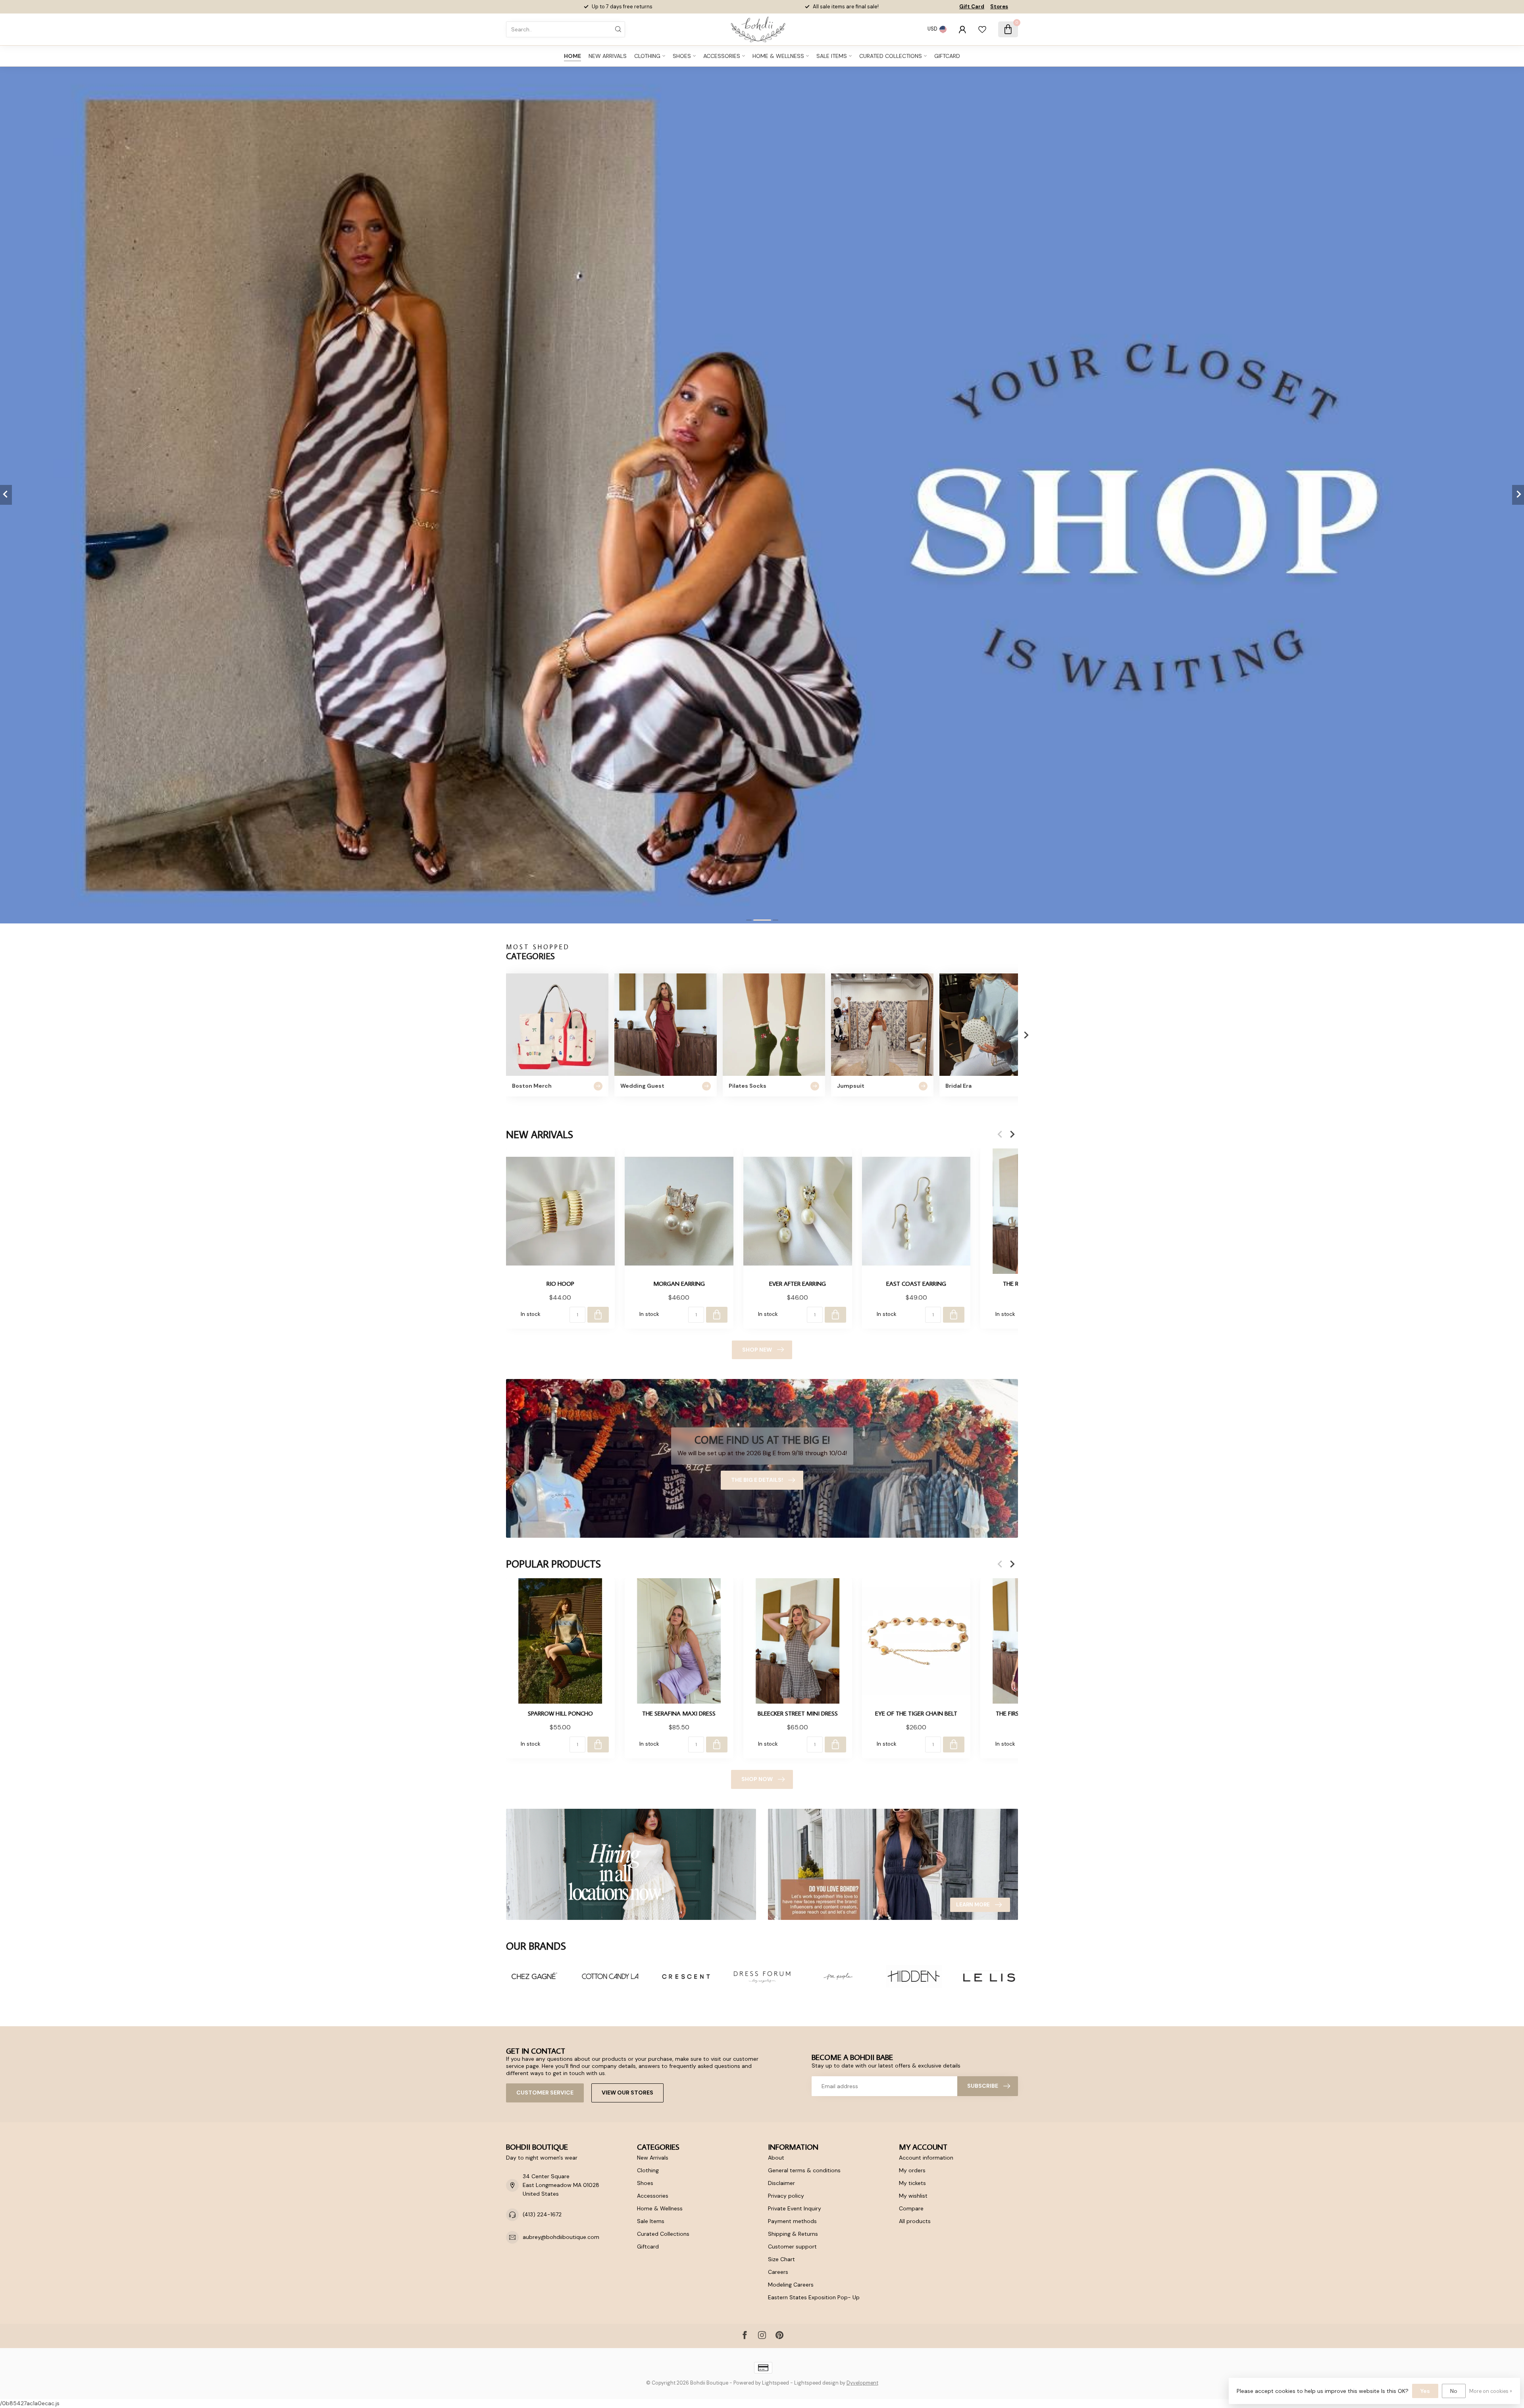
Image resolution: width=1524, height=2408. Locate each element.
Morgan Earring (679, 1283)
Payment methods (792, 2221)
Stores (999, 7)
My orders (912, 2170)
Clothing (647, 56)
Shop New (757, 1350)
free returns (638, 7)
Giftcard (947, 56)
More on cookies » (1491, 2391)
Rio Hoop (560, 1283)
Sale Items (832, 56)
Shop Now (757, 1779)
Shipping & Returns (793, 2234)
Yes (1425, 2391)
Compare (911, 2208)
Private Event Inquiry (795, 2208)
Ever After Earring (798, 1283)
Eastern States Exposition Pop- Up (814, 2297)
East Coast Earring (916, 1283)
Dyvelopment (862, 2383)
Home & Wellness (778, 56)
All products (915, 2221)
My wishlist (913, 2196)
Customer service (545, 2093)
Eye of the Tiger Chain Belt (916, 1713)
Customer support (792, 2246)
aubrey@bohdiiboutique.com (561, 2237)
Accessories (722, 56)
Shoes (682, 56)
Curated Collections (891, 56)
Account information (926, 2158)
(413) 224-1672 (542, 2214)
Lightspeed (775, 2383)
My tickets (912, 2183)
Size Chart (781, 2259)
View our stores (627, 2093)
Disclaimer (781, 2183)
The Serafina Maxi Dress (679, 1713)
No (1454, 2391)
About (776, 2158)
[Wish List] (982, 29)
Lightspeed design (816, 2383)
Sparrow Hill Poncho (560, 1713)
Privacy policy (786, 2196)
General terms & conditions (804, 2170)
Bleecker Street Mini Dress (798, 1713)
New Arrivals (608, 56)
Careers (778, 2272)
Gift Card (972, 7)
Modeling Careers (791, 2285)
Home (572, 56)
